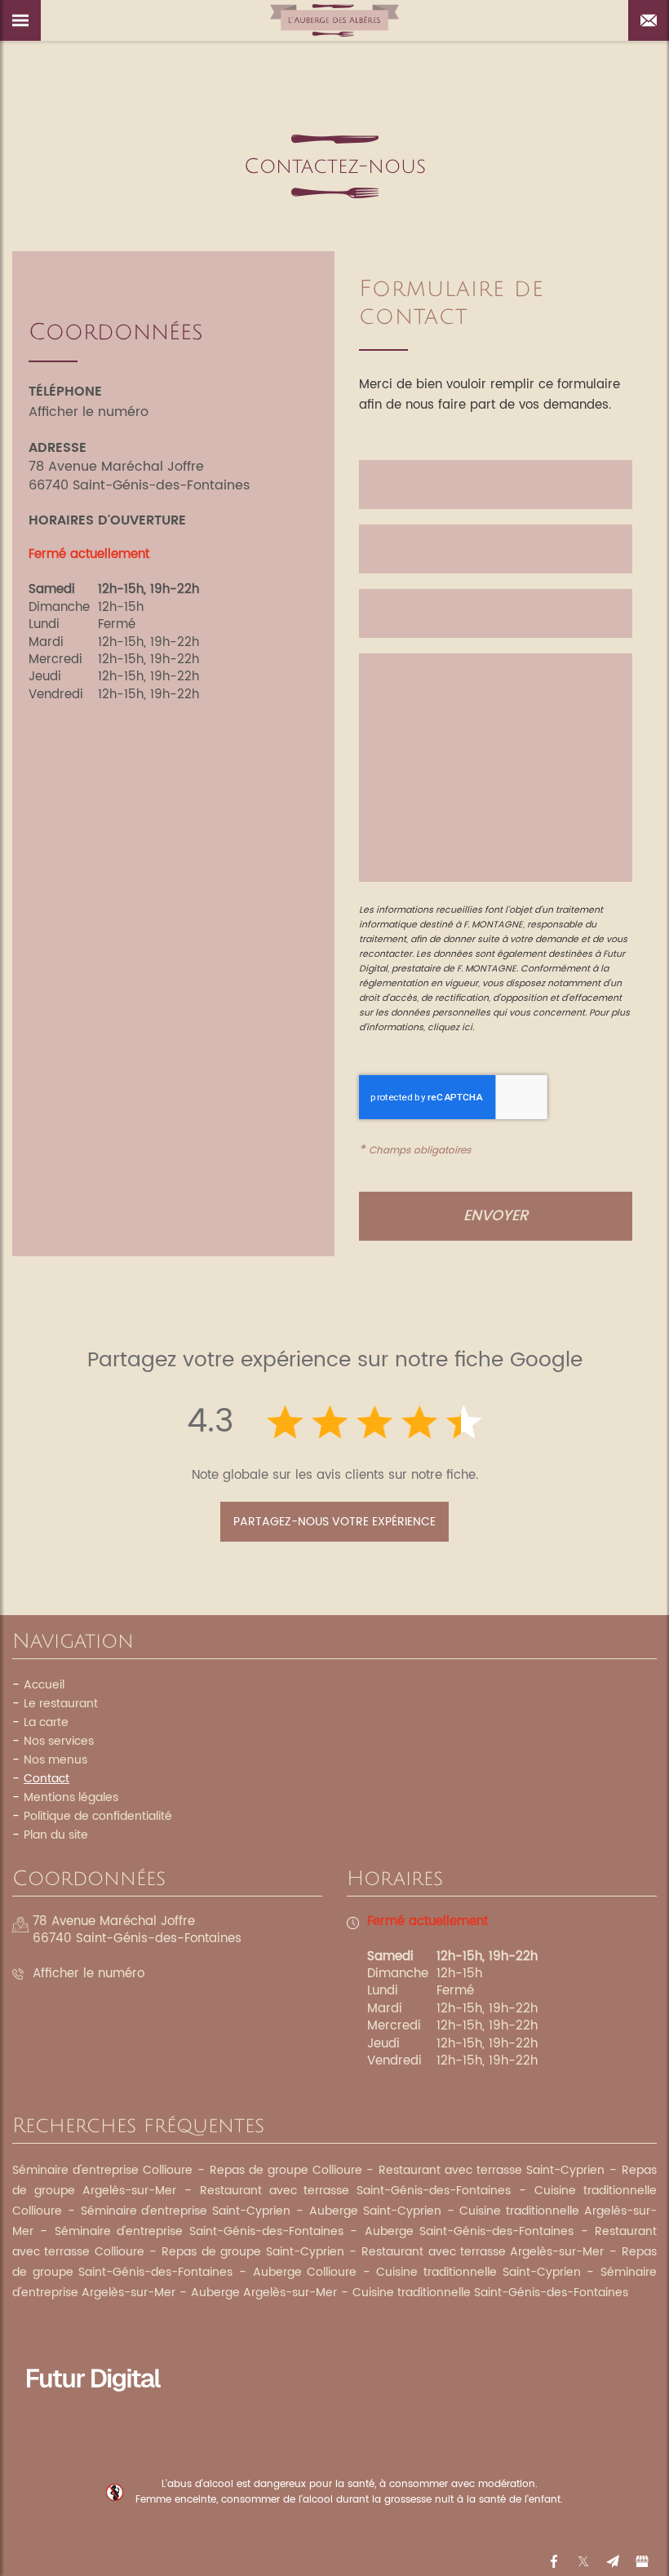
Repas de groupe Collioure (286, 2170)
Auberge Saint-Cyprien (375, 2211)
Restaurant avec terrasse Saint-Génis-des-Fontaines (356, 2191)
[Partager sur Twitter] (583, 2561)
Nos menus (55, 1760)
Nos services (59, 1741)
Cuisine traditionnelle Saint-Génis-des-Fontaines (490, 2293)
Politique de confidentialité (98, 1816)
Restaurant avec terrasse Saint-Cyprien (492, 2170)
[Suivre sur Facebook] (554, 2561)
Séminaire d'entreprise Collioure (102, 2170)
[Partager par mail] (613, 2561)
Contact (47, 1779)
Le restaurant (61, 1704)
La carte (46, 1722)
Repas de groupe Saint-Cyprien (253, 2252)
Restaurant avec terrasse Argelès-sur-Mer (483, 2252)
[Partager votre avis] (642, 2561)
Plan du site (56, 1835)
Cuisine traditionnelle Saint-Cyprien (478, 2272)
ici (467, 1028)
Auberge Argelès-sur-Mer (264, 2293)
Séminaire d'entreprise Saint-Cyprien (186, 2211)
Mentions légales (71, 1797)
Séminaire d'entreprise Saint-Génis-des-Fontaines (199, 2231)
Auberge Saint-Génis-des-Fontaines (469, 2231)
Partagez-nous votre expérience (334, 1522)
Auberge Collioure (305, 2272)
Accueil (44, 1685)
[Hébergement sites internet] (94, 2409)
